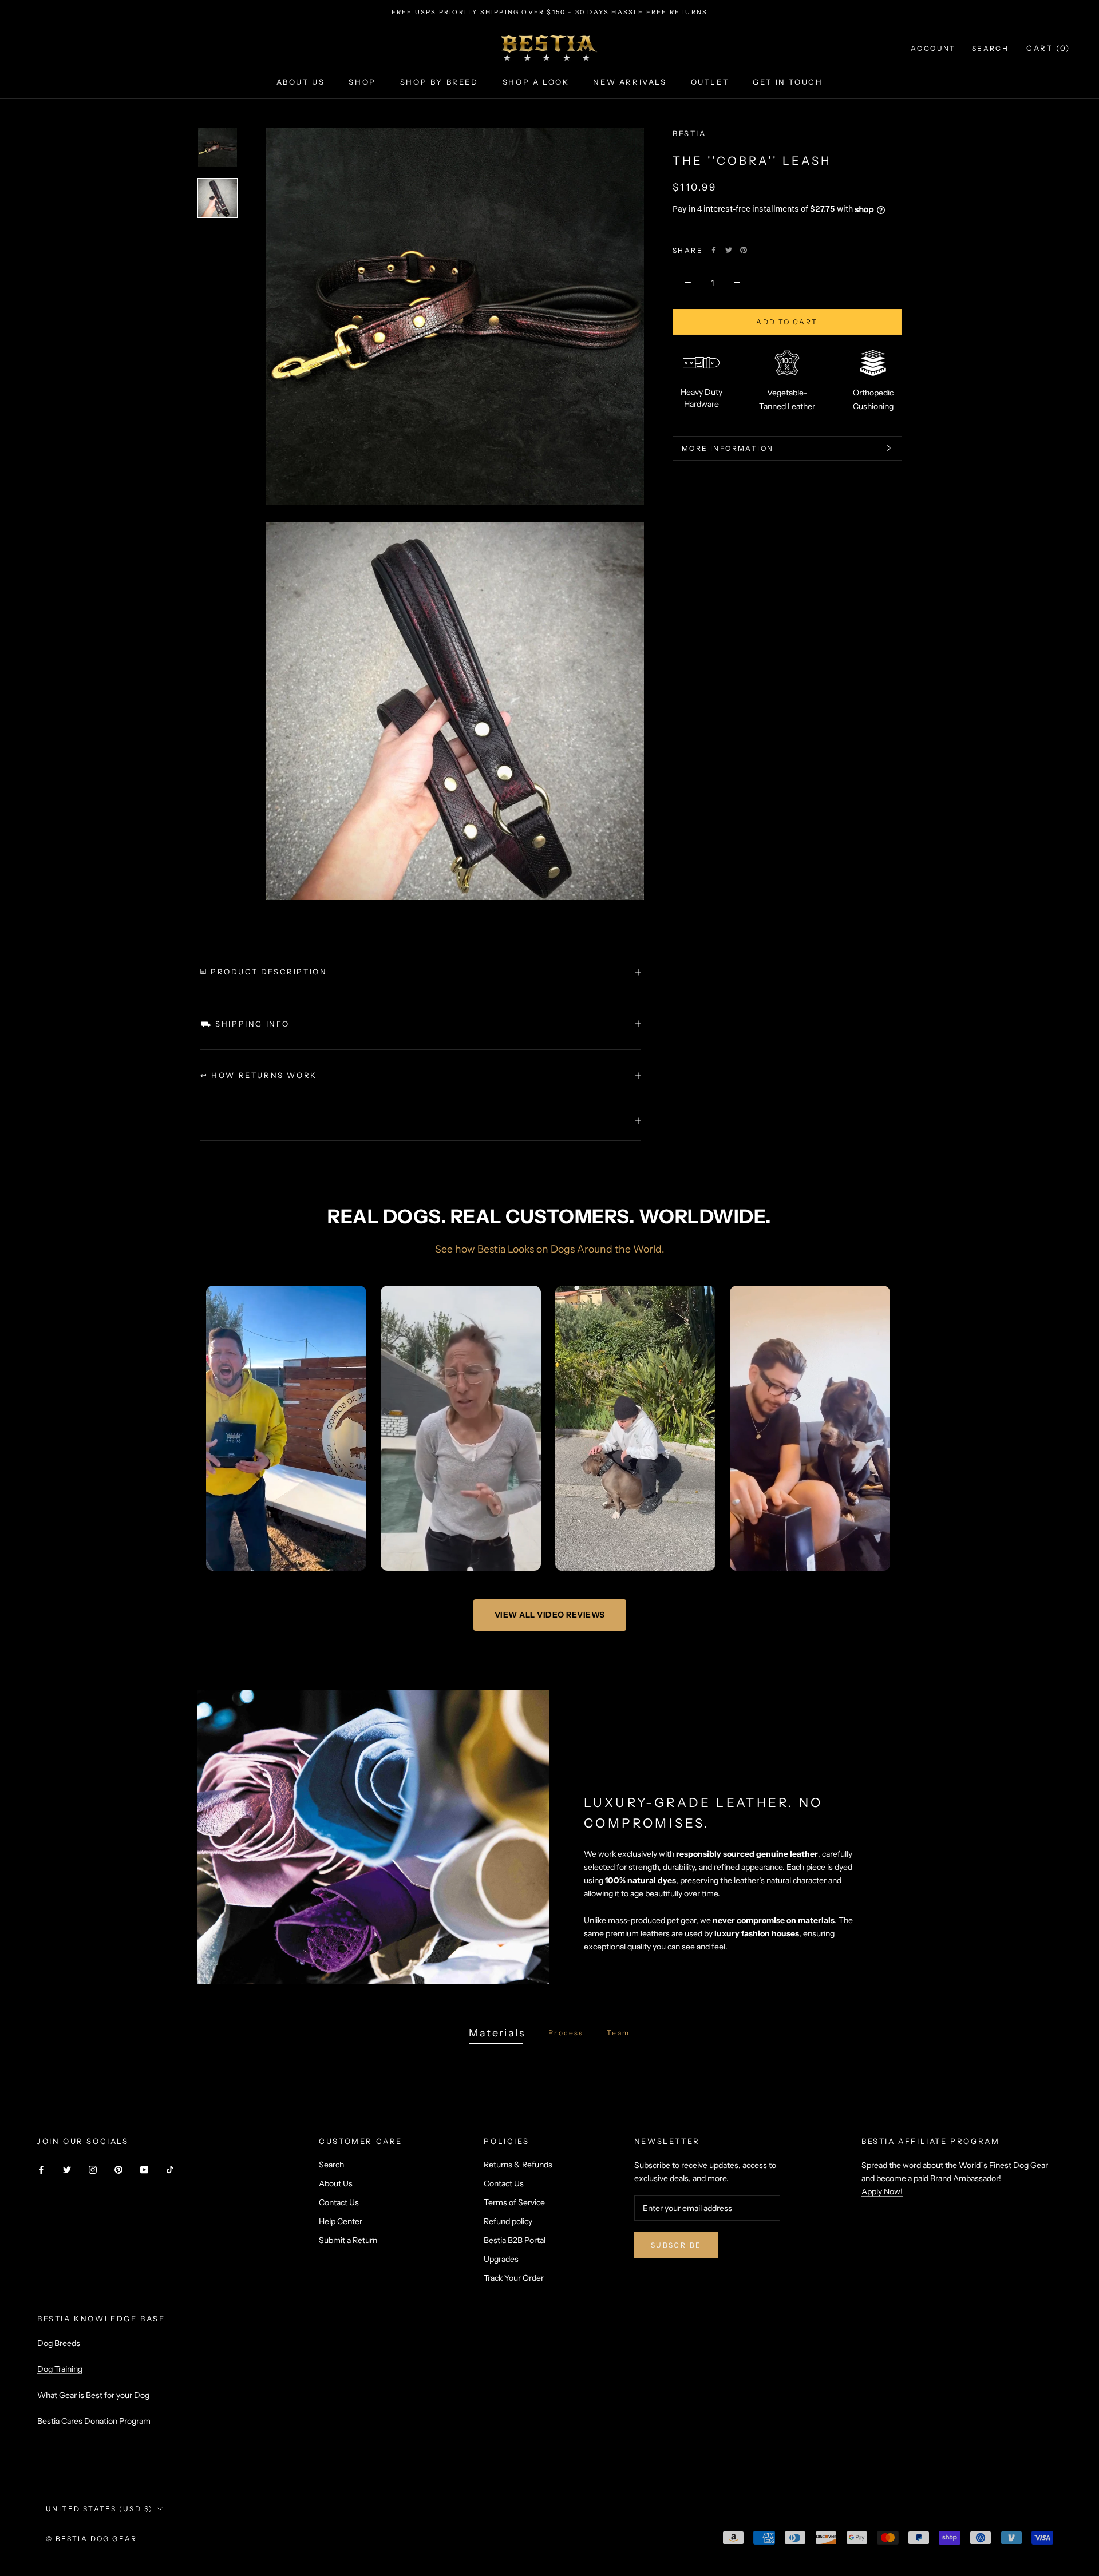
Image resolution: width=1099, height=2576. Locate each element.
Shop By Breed (439, 82)
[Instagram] (93, 2169)
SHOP (362, 82)
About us (301, 82)
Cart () (1048, 48)
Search (990, 48)
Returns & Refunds (518, 2165)
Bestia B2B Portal (515, 2240)
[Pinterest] (744, 250)
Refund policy (508, 2221)
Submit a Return (348, 2240)
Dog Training (60, 2369)
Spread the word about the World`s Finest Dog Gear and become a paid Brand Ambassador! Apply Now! (955, 2178)
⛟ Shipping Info (245, 1024)
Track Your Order (514, 2278)
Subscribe (676, 2245)
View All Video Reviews (550, 1615)
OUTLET (710, 82)
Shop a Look (536, 82)
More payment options (787, 385)
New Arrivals (630, 82)
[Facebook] (714, 250)
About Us (336, 2183)
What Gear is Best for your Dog (93, 2395)
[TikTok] (170, 2169)
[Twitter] (729, 250)
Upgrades (501, 2259)
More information (728, 505)
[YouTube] (144, 2169)
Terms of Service (514, 2202)
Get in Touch (788, 82)
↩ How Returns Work (259, 1075)
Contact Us (339, 2202)
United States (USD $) (99, 2509)
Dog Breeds (59, 2343)
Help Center (341, 2221)
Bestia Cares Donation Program (94, 2421)
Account (933, 48)
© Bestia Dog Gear (92, 2539)
